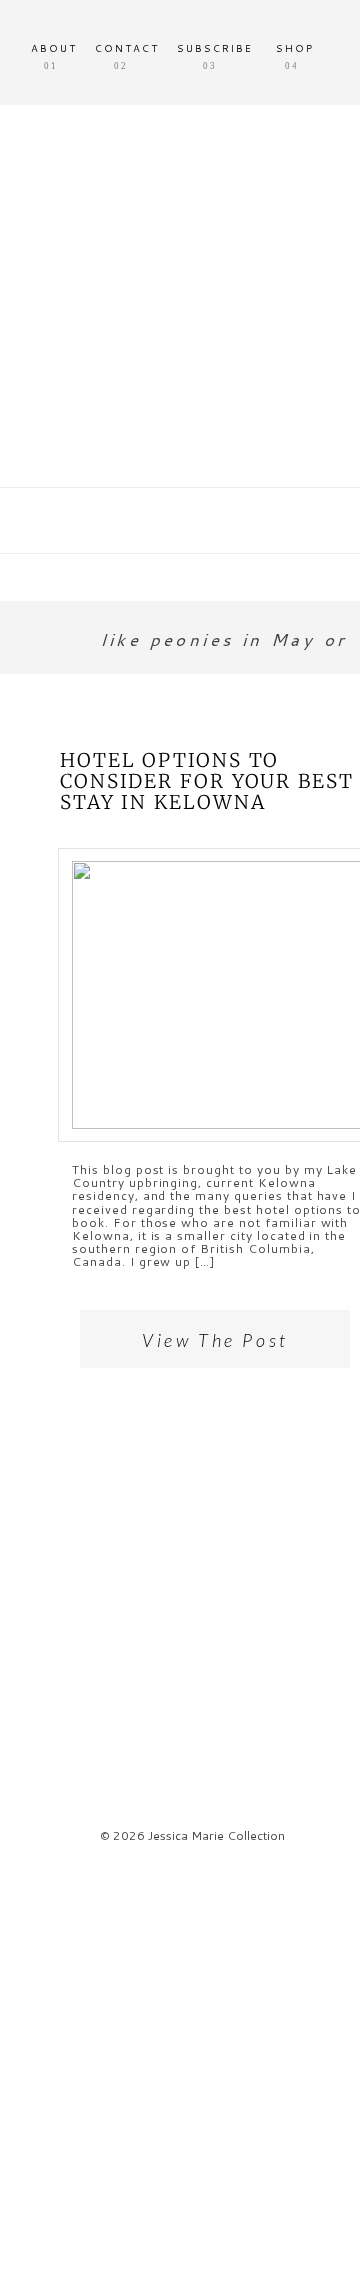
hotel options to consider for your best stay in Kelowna (207, 781)
